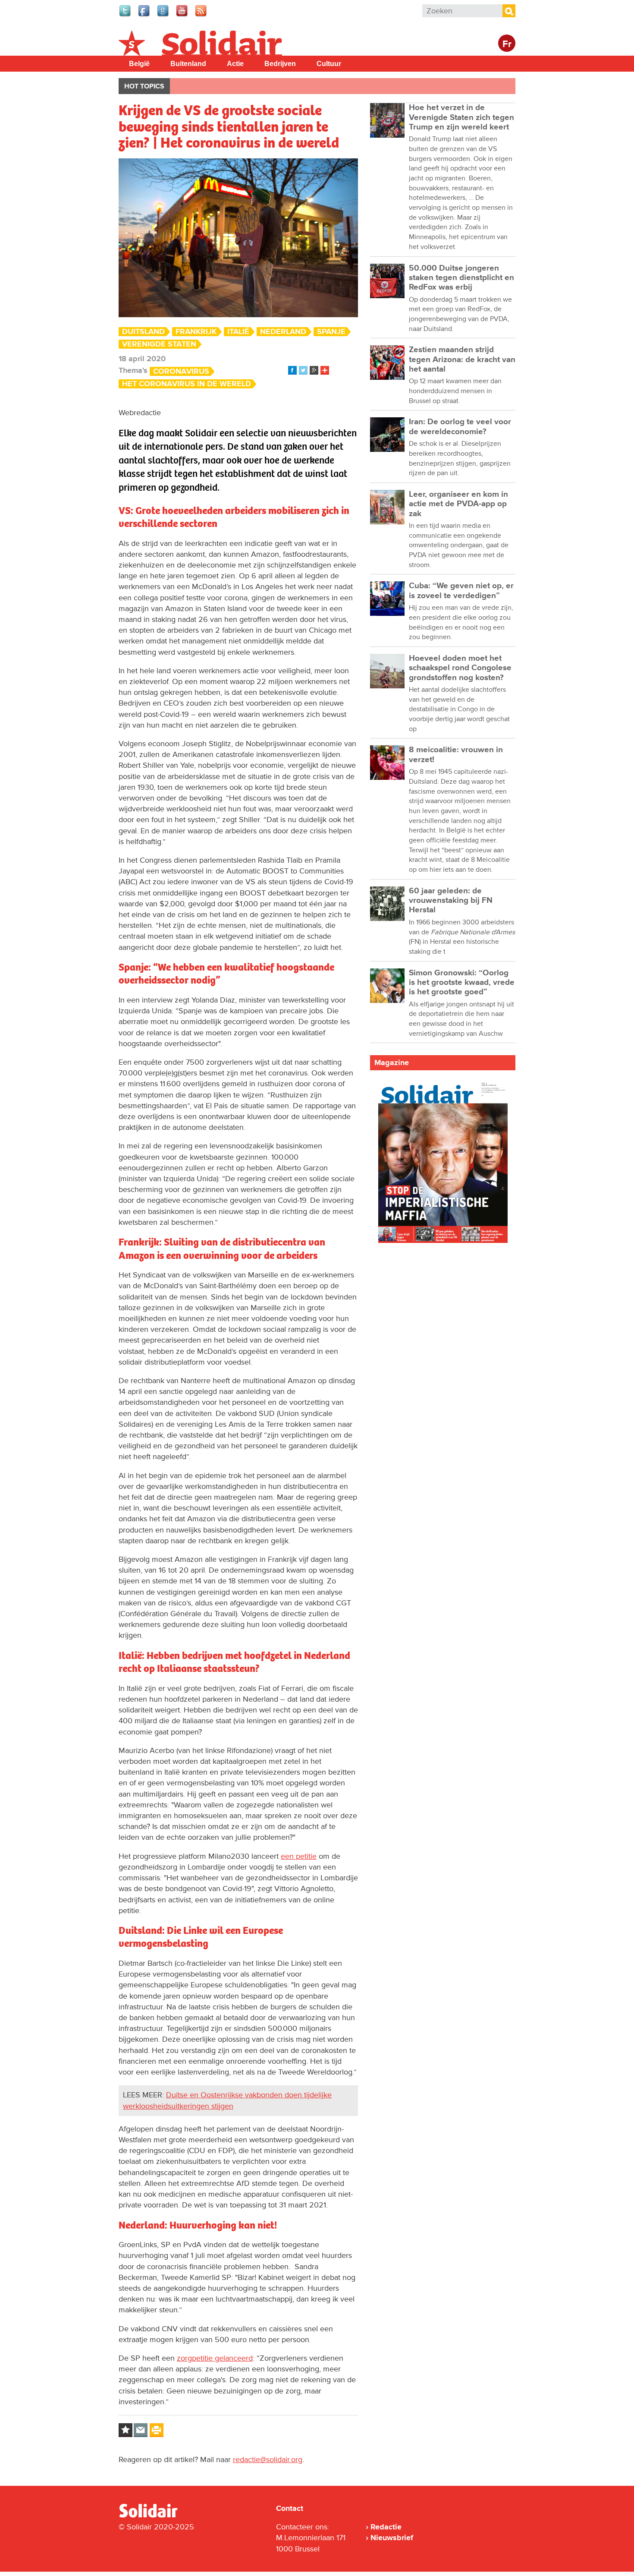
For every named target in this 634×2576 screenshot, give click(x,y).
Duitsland (143, 332)
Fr (507, 44)
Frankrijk (196, 332)
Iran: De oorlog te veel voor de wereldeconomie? (460, 427)
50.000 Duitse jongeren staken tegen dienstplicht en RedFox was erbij (461, 278)
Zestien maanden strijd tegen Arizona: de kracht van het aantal (462, 359)
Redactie (386, 2527)
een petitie (299, 1856)
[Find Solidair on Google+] (163, 16)
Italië (238, 332)
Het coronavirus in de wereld (187, 384)
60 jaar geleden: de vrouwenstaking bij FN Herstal (451, 901)
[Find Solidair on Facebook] (144, 16)
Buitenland (188, 64)
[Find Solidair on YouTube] (182, 16)
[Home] (156, 2516)
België (139, 64)
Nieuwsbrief (392, 2538)
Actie (235, 64)
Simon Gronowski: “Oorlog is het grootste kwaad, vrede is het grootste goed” (462, 983)
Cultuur (329, 64)
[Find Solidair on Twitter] (126, 16)
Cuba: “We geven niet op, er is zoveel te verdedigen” (461, 591)
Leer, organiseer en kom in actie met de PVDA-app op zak (458, 504)
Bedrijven (280, 64)
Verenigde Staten (159, 344)
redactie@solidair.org (268, 2459)
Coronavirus (181, 371)
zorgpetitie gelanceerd (215, 2358)
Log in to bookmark (126, 2430)
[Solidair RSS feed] (201, 16)
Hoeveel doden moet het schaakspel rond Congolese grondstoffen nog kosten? (460, 668)
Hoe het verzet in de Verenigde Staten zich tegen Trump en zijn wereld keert (461, 117)
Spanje (331, 332)
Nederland (283, 332)
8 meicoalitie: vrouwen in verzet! (456, 755)
